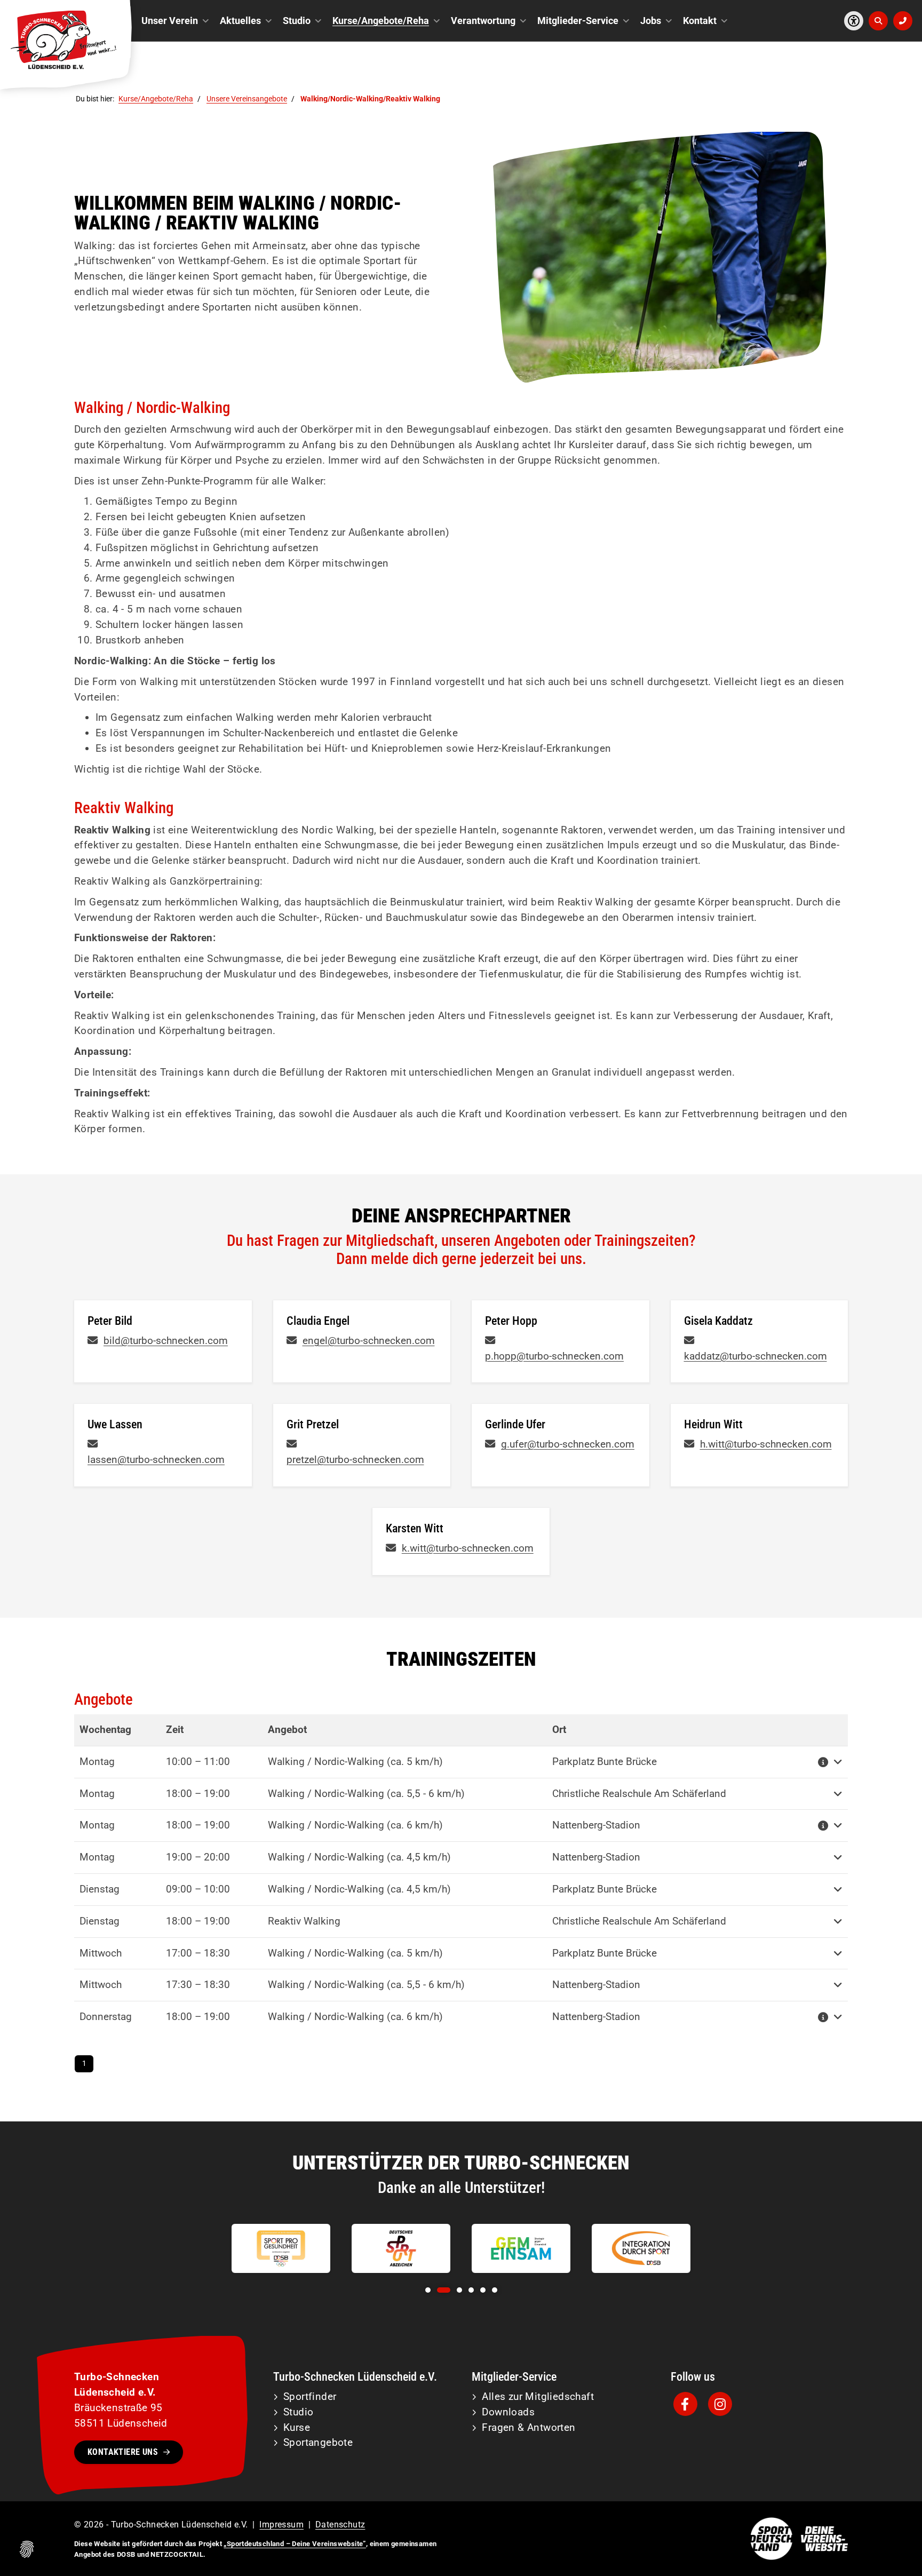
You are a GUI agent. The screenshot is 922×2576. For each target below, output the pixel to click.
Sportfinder (310, 2396)
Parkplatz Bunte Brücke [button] (605, 1762)
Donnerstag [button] (106, 2017)
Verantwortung (483, 21)
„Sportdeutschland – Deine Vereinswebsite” (295, 2544)
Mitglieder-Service (578, 21)
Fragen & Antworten (528, 2427)
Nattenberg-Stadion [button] (596, 1825)
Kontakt (700, 21)
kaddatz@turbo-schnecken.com (756, 1356)
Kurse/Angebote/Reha (381, 21)
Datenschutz (340, 2525)
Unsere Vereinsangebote (247, 99)
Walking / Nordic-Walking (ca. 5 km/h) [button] (355, 1762)
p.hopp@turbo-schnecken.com (554, 1356)
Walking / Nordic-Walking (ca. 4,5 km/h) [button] (359, 1857)
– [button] (198, 1762)
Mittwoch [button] (101, 1953)
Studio (297, 21)
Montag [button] (97, 1762)
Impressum (281, 2525)
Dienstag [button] (100, 1889)
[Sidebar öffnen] (903, 21)
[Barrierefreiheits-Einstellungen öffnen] (854, 21)
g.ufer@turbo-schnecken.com (568, 1444)
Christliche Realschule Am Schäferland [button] (639, 1794)
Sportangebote (318, 2442)
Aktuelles (240, 21)
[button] (824, 1762)
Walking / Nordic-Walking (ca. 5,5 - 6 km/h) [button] (366, 1794)
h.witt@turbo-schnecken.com (766, 1444)
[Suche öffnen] (878, 21)
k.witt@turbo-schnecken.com (468, 1548)
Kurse (297, 2427)
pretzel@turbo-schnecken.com (355, 1460)
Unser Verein (170, 21)
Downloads (508, 2412)
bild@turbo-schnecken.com (166, 1341)
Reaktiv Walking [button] (304, 1921)
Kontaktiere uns (123, 2452)
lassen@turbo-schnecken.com (156, 1460)
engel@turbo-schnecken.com (369, 1341)
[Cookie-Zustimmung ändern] (27, 2549)
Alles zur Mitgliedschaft (538, 2396)
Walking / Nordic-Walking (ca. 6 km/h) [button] (355, 1825)
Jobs (651, 21)
